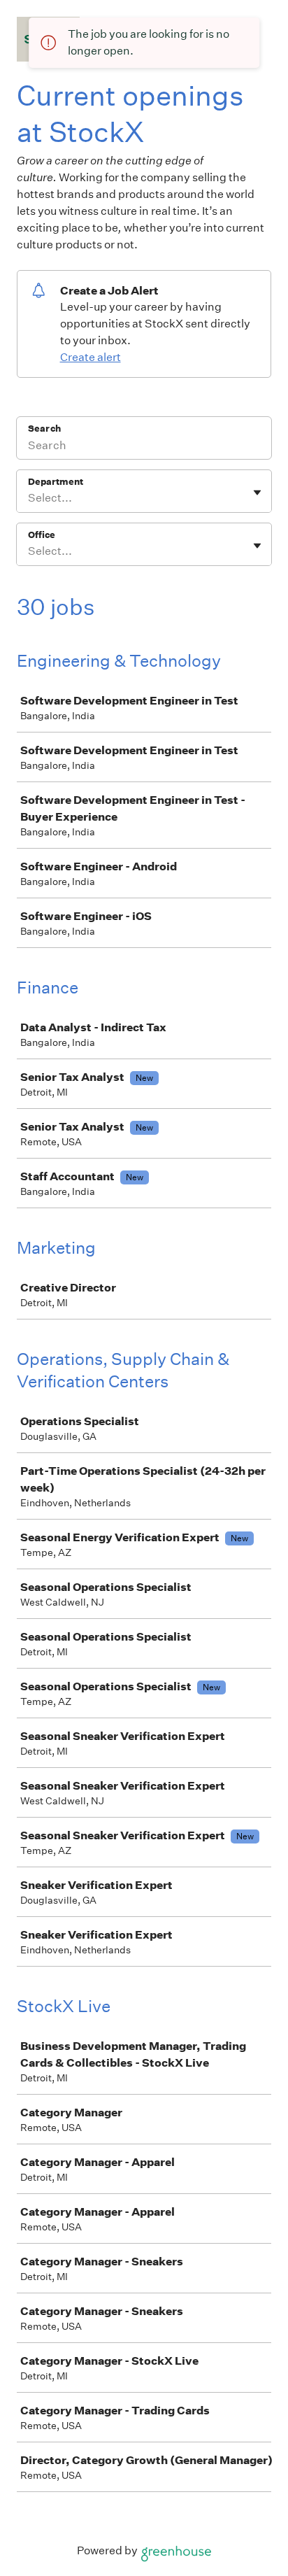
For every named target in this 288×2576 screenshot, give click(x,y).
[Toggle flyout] (257, 493)
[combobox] (29, 498)
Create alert (91, 357)
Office (42, 535)
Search (44, 429)
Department (56, 482)
